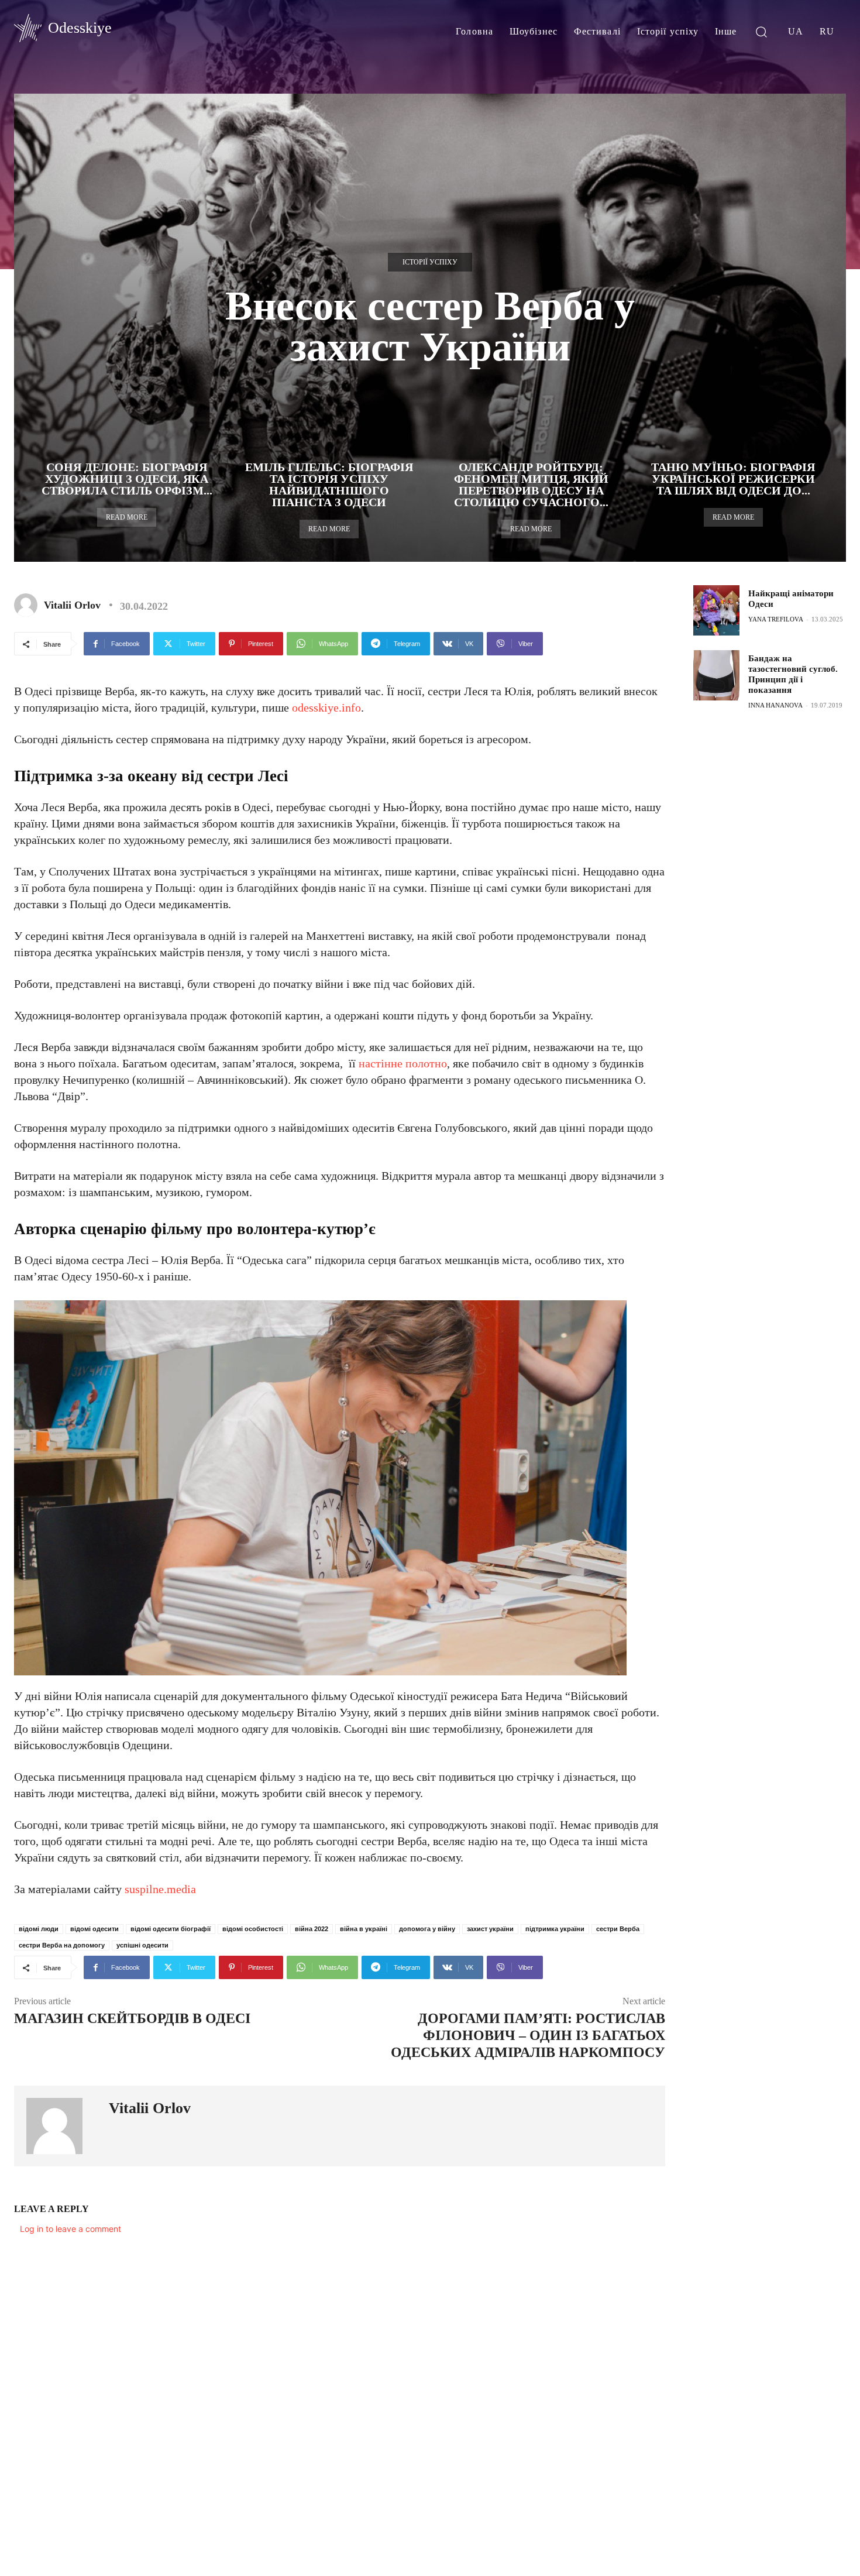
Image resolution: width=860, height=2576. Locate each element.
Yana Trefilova (776, 619)
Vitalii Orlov (72, 605)
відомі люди (39, 1929)
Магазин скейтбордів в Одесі (132, 2018)
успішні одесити (142, 1945)
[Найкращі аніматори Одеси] (716, 610)
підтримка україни (555, 1929)
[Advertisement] (776, 906)
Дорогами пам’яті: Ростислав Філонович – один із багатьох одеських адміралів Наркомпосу (528, 2035)
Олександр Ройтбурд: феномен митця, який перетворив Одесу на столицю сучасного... (531, 485)
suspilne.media (160, 1889)
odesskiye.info (326, 707)
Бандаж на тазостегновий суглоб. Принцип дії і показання (793, 674)
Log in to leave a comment (70, 2229)
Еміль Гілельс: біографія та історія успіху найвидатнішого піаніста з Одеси (329, 485)
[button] (761, 31)
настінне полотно (403, 1063)
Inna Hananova (775, 705)
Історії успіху (430, 262)
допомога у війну (427, 1929)
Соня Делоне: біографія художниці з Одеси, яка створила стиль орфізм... (127, 479)
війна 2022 (312, 1929)
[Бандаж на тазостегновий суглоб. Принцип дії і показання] (716, 675)
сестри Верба (618, 1929)
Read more (127, 517)
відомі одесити (94, 1929)
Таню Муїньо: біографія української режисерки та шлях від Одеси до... (733, 479)
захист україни (490, 1929)
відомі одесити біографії (171, 1929)
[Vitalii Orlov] (28, 605)
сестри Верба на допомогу (62, 1945)
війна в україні (364, 1929)
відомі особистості (253, 1929)
